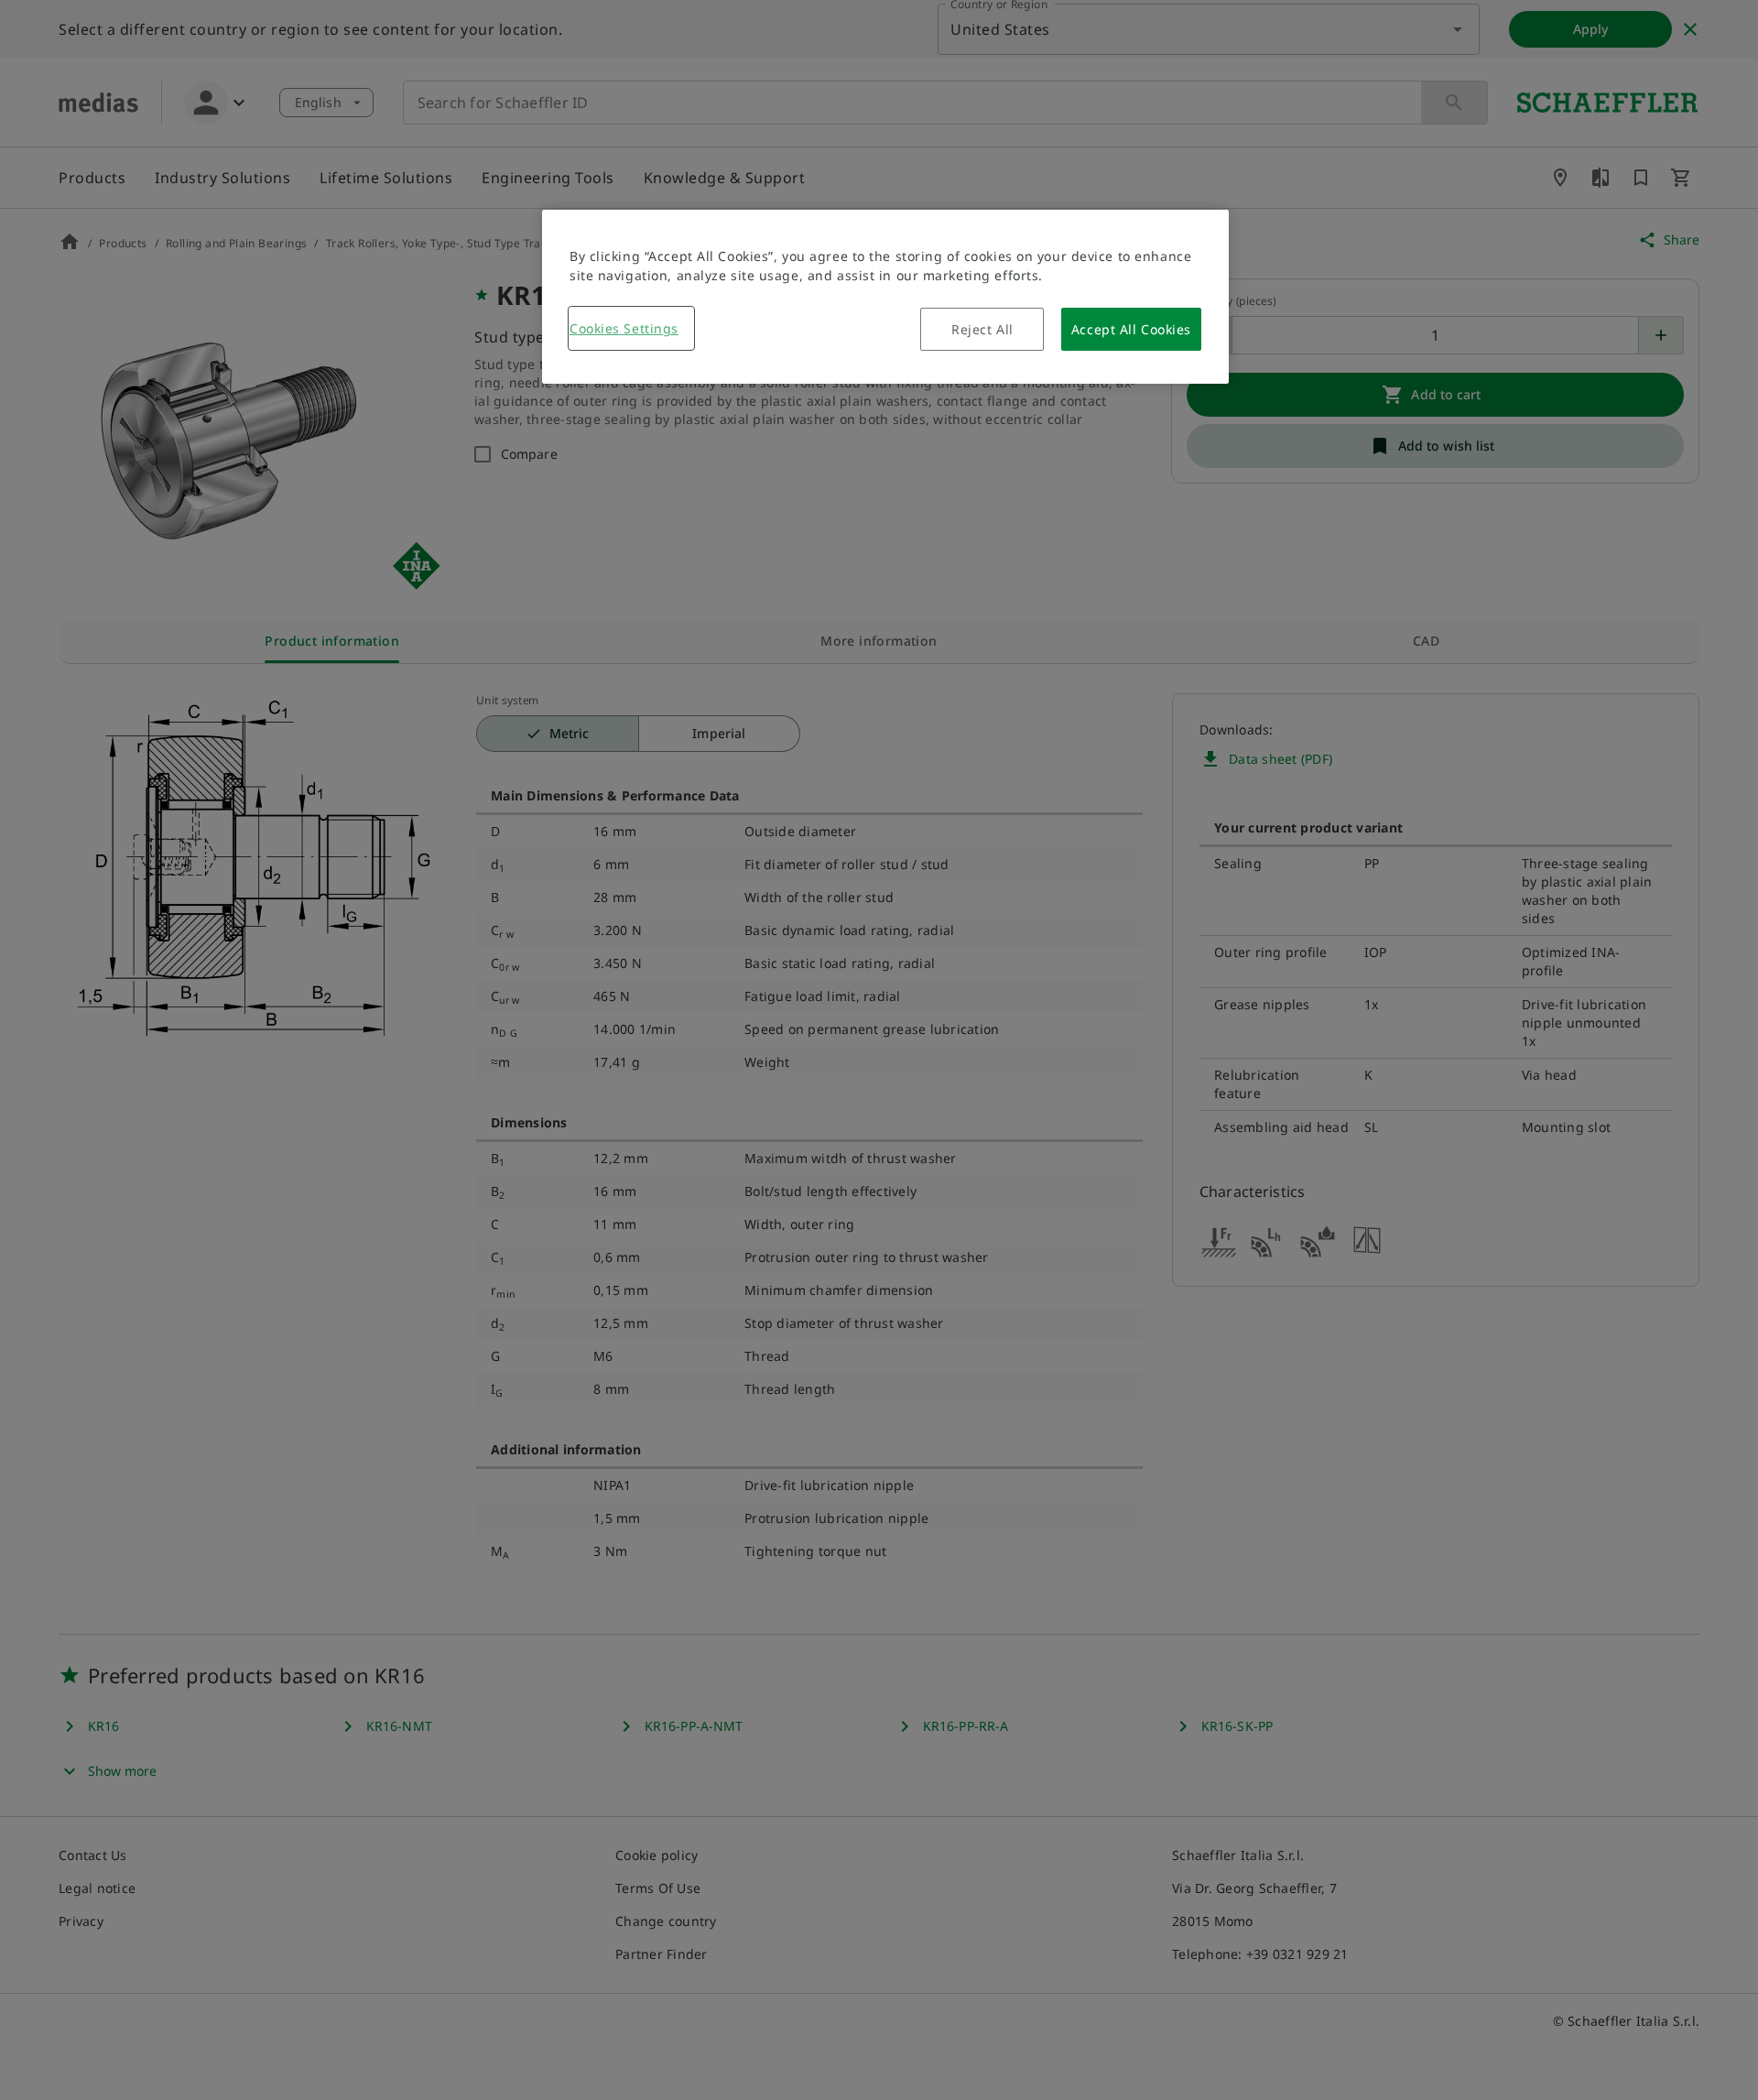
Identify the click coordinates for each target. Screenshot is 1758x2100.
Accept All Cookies (1131, 329)
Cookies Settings (624, 328)
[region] (885, 297)
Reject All (982, 329)
